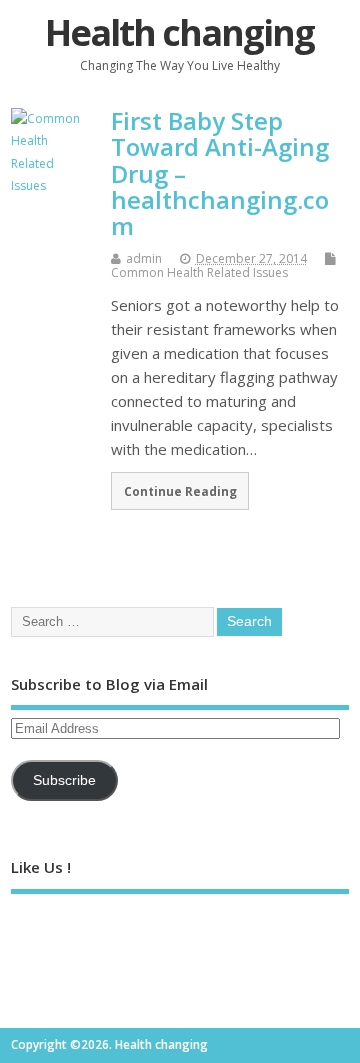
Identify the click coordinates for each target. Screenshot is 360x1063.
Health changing (179, 32)
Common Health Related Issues (199, 272)
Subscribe (64, 780)
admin (144, 258)
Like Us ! (41, 867)
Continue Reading (180, 491)
